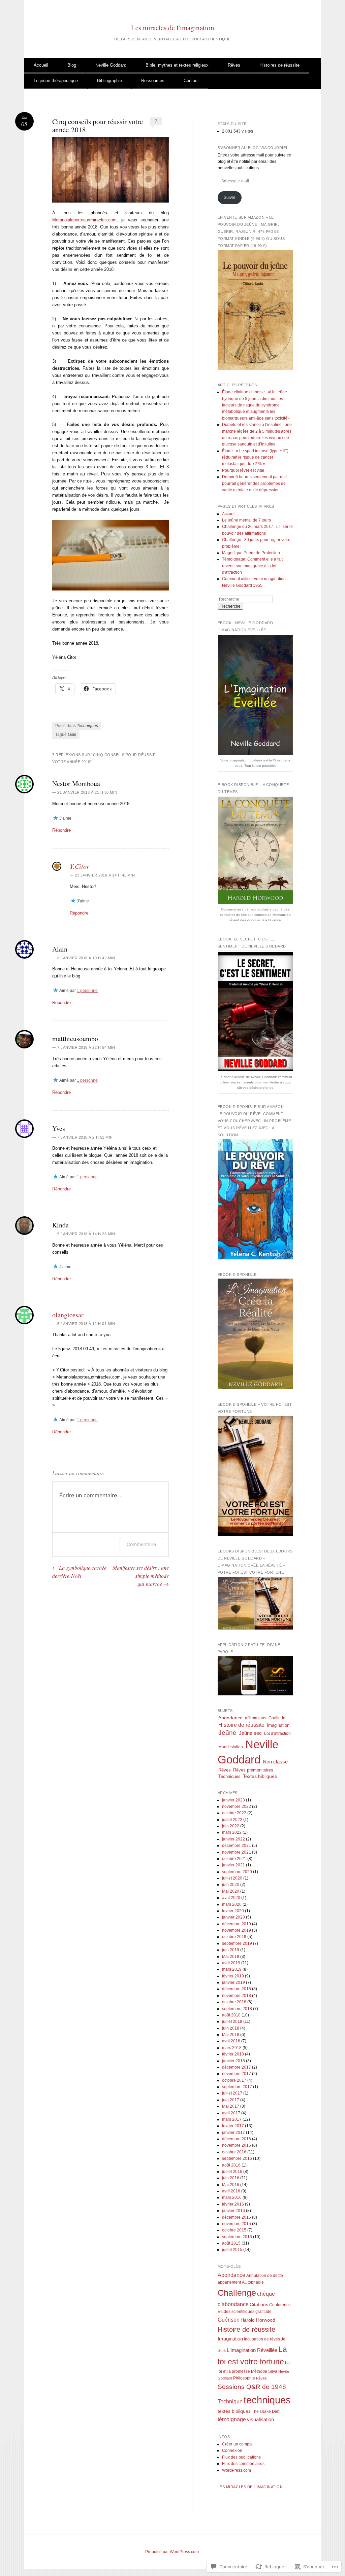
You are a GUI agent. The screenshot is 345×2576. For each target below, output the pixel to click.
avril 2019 (231, 1963)
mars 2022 (232, 1832)
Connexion (232, 2450)
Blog (72, 65)
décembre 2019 (237, 1924)
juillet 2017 (232, 2093)
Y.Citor (80, 866)
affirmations (256, 1718)
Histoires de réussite (279, 65)
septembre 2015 (237, 2237)
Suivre (230, 198)
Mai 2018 (231, 2035)
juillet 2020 (232, 1878)
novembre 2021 (237, 1852)
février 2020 (233, 1911)
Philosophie (244, 2378)
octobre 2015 (234, 2230)
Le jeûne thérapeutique (56, 81)
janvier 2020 (233, 1917)
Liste (72, 735)
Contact (191, 81)
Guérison (229, 2320)
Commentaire (141, 1544)
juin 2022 (231, 1826)
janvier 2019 (233, 1982)
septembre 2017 (237, 2087)
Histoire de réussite (241, 1725)
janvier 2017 (233, 2133)
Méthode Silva (264, 2371)
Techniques (87, 726)
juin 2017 (231, 2100)
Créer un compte (237, 2444)
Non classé (275, 1762)
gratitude (263, 2312)
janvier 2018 (233, 2061)
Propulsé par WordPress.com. (172, 2552)
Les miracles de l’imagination (250, 2487)
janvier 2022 (233, 1839)
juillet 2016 (232, 2172)
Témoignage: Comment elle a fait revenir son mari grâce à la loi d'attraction (252, 566)
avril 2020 (231, 1898)
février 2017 (233, 2126)
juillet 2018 (232, 2022)
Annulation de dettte (265, 2276)
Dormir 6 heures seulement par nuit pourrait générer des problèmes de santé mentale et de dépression (254, 483)
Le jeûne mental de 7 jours (246, 520)
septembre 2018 (237, 2009)
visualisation (260, 2420)
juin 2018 (231, 2028)
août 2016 (231, 2165)
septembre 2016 (237, 2158)
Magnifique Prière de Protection (251, 553)
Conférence (280, 2305)
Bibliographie (109, 81)
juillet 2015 (232, 2250)
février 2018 (233, 2054)
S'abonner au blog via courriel (253, 148)
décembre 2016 (237, 2139)
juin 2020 (231, 1885)
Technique (230, 2401)
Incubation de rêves (262, 2339)
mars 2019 (232, 1969)
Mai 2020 (231, 1891)
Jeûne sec (250, 1733)
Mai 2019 (231, 1957)
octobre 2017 (234, 2080)
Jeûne (227, 1733)
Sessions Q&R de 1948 (252, 2387)
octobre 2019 (234, 1937)
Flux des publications (241, 2457)
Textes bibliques (260, 1776)
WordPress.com (237, 2470)
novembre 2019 (237, 1930)
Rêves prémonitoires (253, 1770)
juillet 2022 (232, 1820)
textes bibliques (234, 2411)
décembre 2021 (237, 1846)
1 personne (87, 991)
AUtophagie (253, 2282)
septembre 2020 (237, 1872)
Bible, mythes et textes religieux (177, 65)
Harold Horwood (258, 2320)
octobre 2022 (234, 1813)
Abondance (230, 1718)
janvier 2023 (233, 1800)
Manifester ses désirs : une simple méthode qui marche (141, 1576)
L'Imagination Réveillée (252, 2350)
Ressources (153, 81)
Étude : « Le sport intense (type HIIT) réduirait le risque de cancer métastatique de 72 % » (255, 457)
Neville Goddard (111, 65)
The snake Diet (265, 2411)
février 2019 (233, 1976)
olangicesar (68, 1315)
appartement (229, 2282)
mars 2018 (232, 2048)
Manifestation (231, 1747)
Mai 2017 (231, 2106)
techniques (267, 2400)
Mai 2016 (231, 2185)
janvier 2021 (233, 1865)
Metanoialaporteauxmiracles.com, (85, 220)
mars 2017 (232, 2119)
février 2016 (233, 2204)
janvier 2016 (233, 2211)
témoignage (232, 2419)
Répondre (61, 830)
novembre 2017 (237, 2074)
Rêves (234, 65)
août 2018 (231, 2015)
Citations (259, 2305)
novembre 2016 (237, 2145)
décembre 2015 (237, 2217)
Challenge (237, 2293)
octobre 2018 (234, 2002)
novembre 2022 (237, 1806)
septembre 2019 (237, 1943)
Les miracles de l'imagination (173, 28)
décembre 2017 (237, 2067)
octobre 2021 (234, 1859)
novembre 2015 (237, 2224)
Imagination (278, 1725)
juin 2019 (231, 1950)
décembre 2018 (237, 1989)
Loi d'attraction (277, 1733)
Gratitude (277, 1718)
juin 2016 (231, 2178)
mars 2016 (232, 2197)
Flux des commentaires (243, 2464)
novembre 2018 (237, 1996)
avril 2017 (231, 2113)
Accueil (41, 65)
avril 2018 (231, 2041)
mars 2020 (232, 1904)
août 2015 (231, 2243)
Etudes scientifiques (236, 2312)
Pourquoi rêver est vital (244, 470)
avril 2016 (231, 2191)
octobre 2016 (234, 2152)
